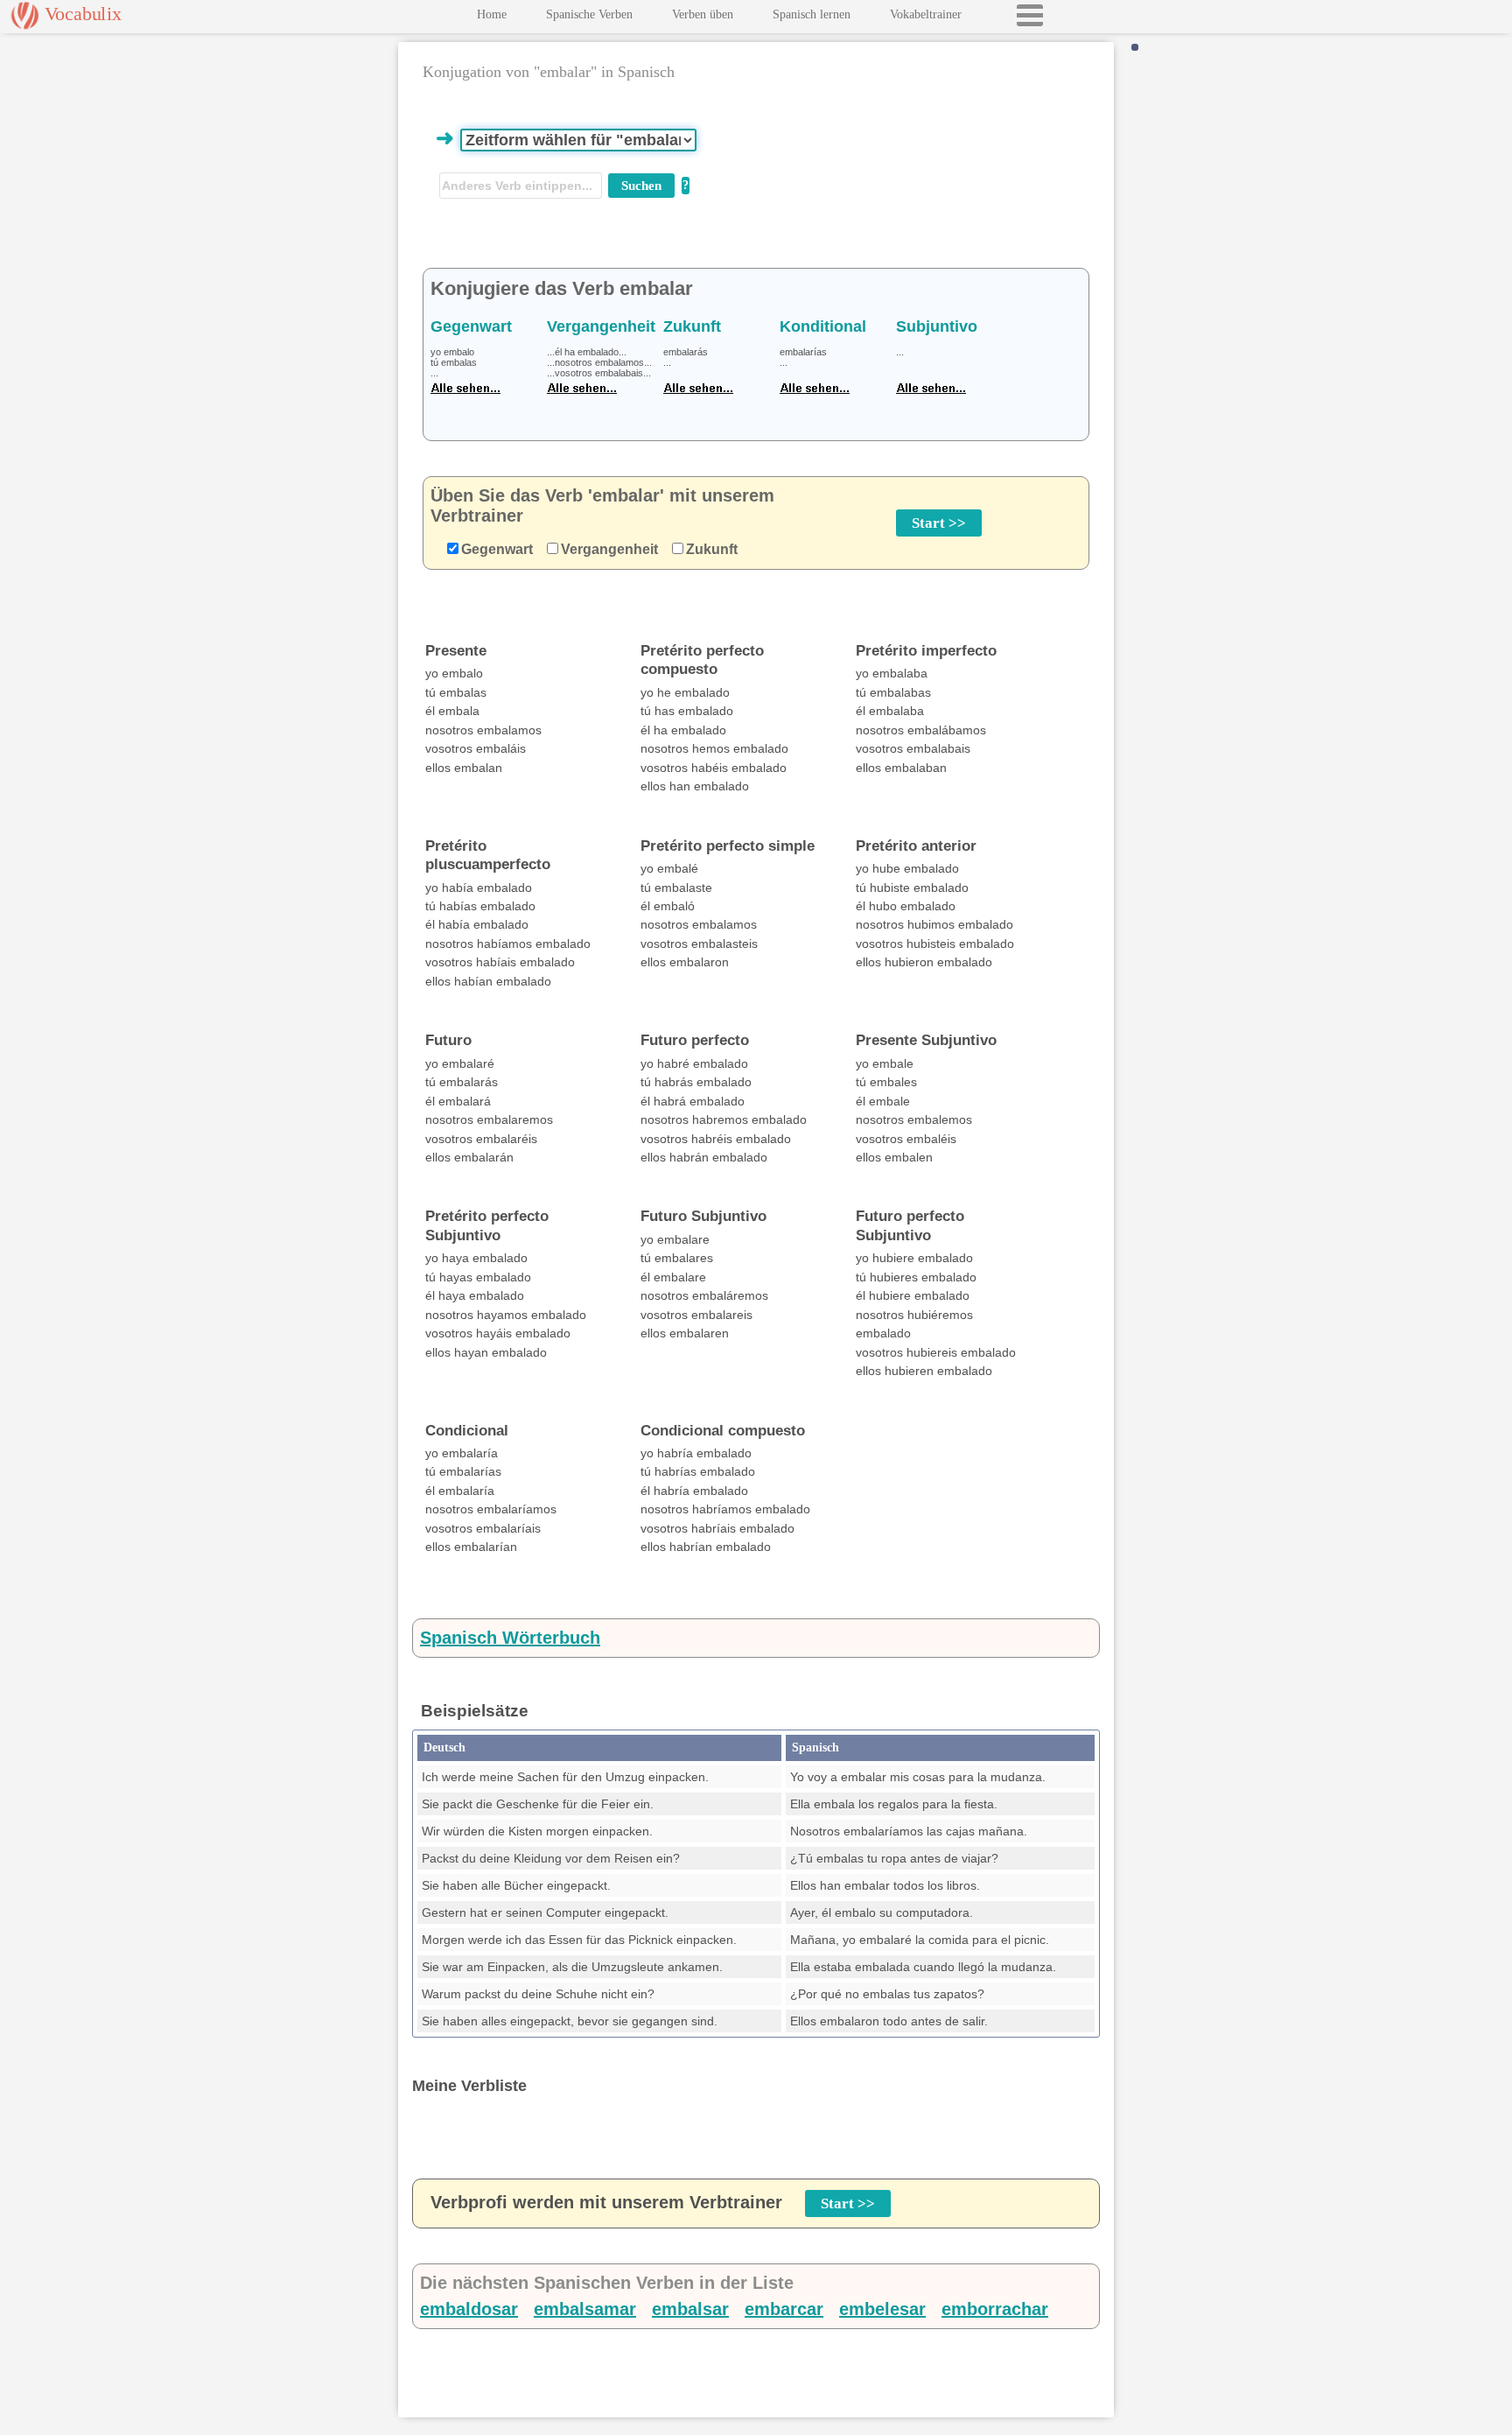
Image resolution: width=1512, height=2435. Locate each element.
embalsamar (585, 2309)
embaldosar (469, 2309)
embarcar (784, 2309)
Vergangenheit (609, 549)
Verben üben (703, 14)
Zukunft (712, 549)
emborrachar (995, 2309)
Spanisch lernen (812, 14)
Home (492, 14)
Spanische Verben (589, 14)
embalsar (690, 2309)
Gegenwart (497, 549)
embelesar (882, 2309)
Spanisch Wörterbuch (510, 1638)
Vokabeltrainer (926, 14)
